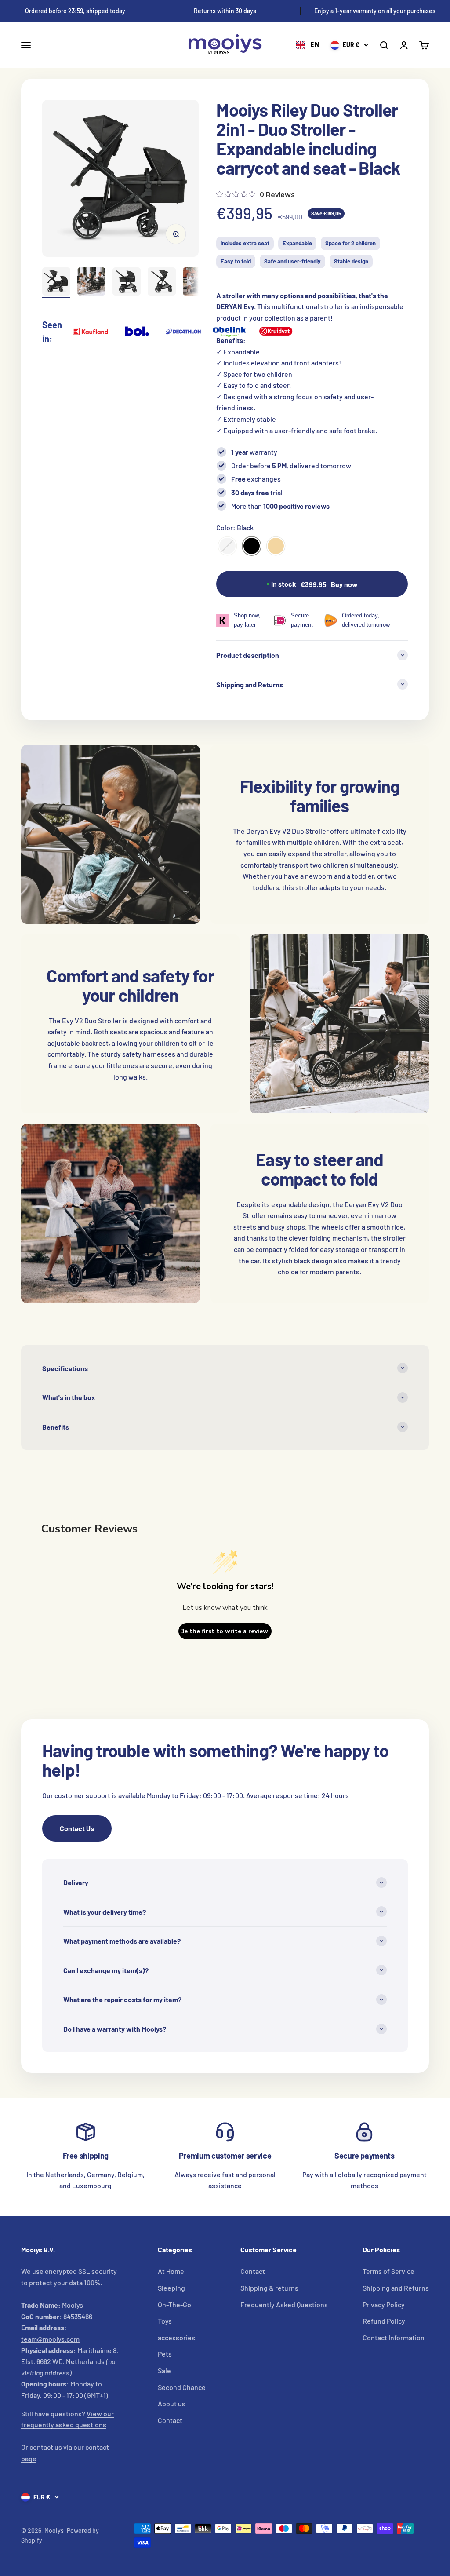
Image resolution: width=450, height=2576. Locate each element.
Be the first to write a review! (225, 1631)
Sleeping (171, 2288)
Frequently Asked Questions (284, 2304)
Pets (165, 2354)
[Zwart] (252, 546)
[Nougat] (276, 546)
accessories (176, 2337)
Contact (170, 2420)
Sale (164, 2370)
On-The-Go (174, 2304)
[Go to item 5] (197, 283)
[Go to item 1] (56, 283)
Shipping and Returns (396, 2288)
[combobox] (308, 45)
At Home (171, 2271)
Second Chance (182, 2387)
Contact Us (77, 1828)
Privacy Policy (384, 2304)
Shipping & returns (269, 2288)
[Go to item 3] (127, 283)
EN (315, 45)
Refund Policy (384, 2321)
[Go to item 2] (91, 283)
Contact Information (394, 2337)
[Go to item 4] (162, 283)
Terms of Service (388, 2271)
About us (172, 2403)
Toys (165, 2321)
